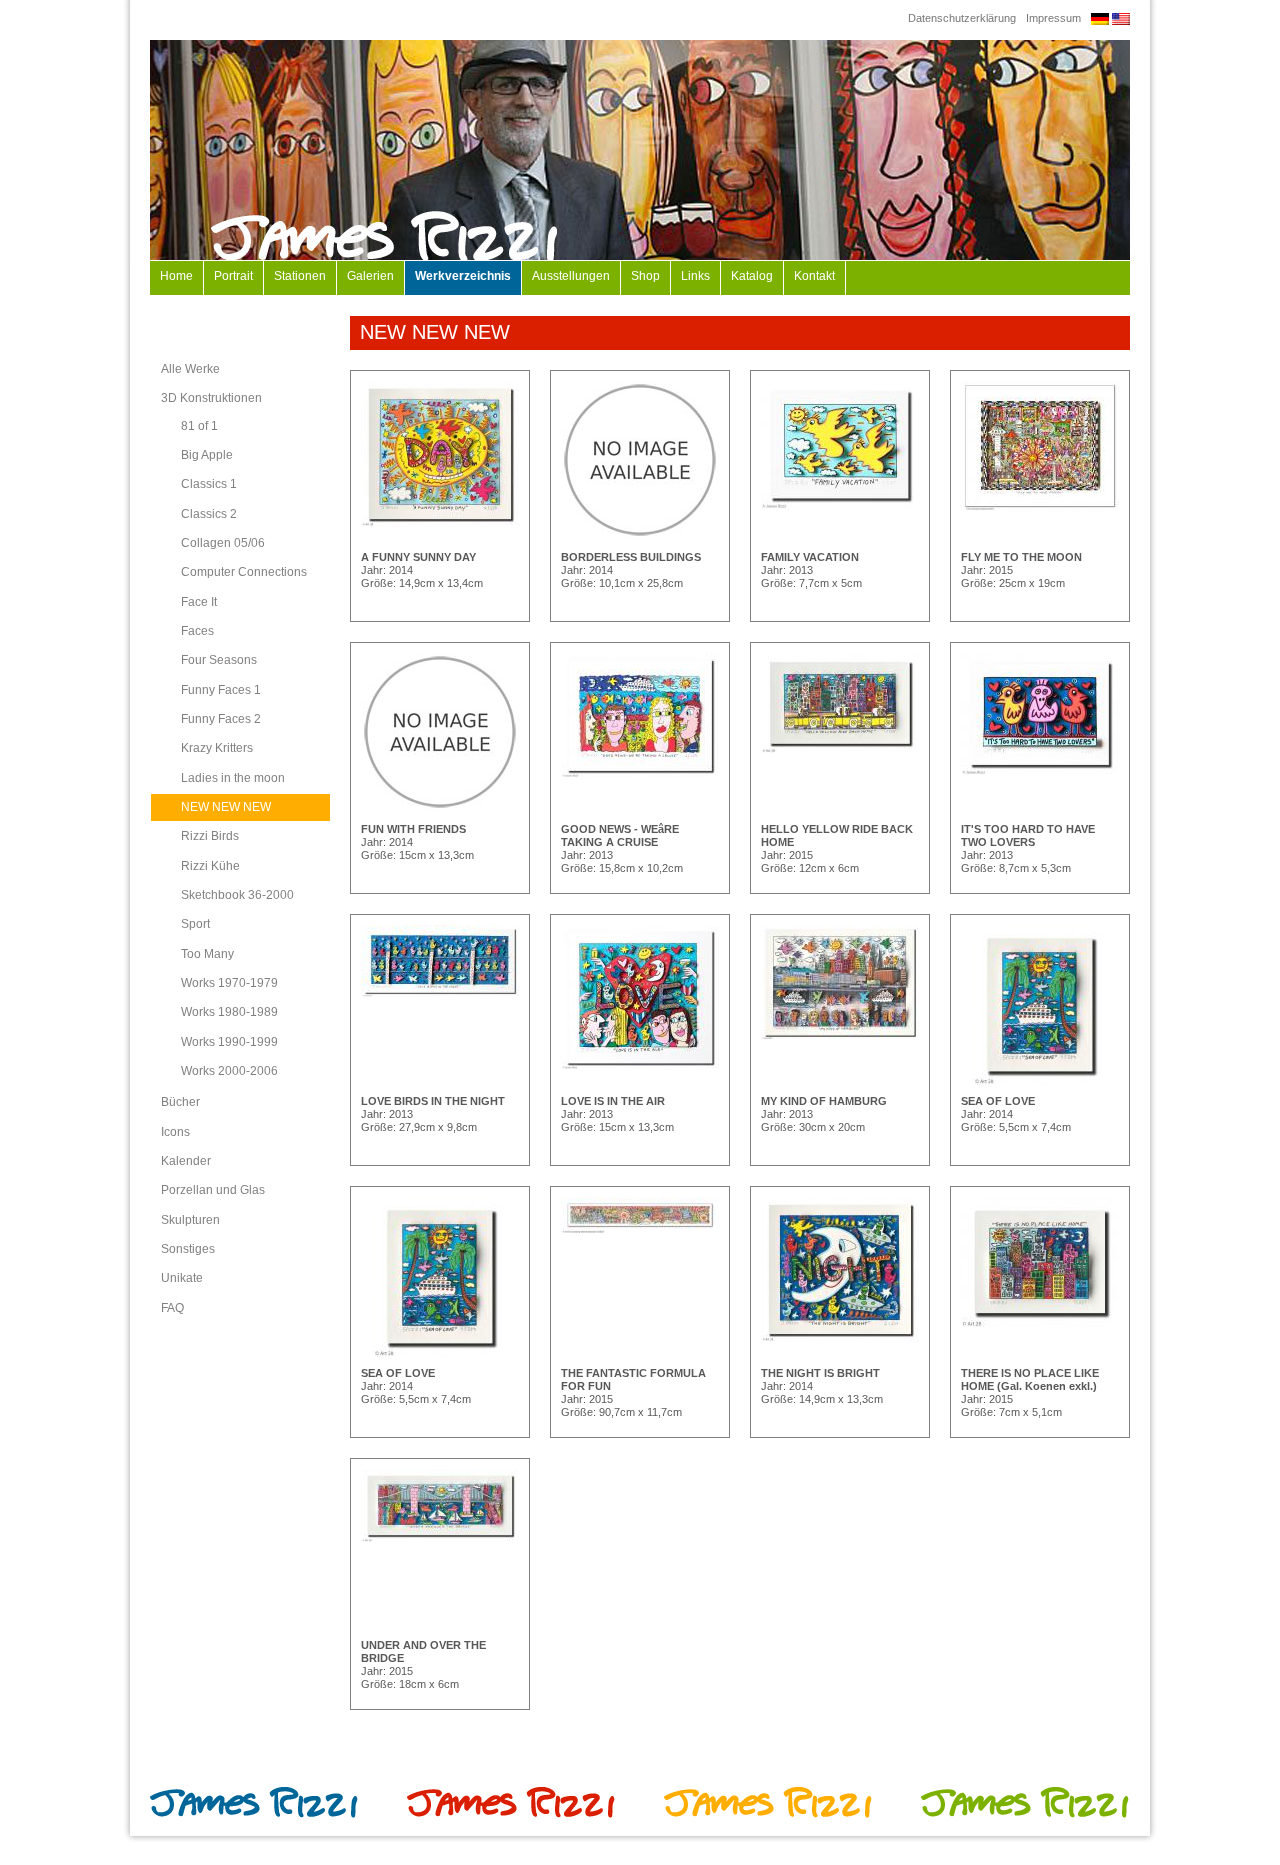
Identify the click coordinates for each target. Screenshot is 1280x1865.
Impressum (1053, 18)
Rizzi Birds (210, 836)
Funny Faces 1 (221, 690)
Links (695, 276)
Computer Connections (244, 572)
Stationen (300, 276)
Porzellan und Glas (213, 1190)
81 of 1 (199, 426)
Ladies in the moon (233, 778)
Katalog (752, 276)
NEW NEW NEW (226, 807)
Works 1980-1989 (229, 1012)
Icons (175, 1132)
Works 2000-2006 (229, 1071)
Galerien (370, 276)
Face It (199, 602)
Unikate (182, 1278)
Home (176, 276)
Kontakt (814, 276)
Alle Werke (190, 369)
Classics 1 (209, 484)
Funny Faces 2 (221, 719)
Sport (195, 924)
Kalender (186, 1161)
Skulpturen (190, 1220)
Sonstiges (188, 1249)
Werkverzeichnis (463, 276)
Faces (197, 631)
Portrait (233, 276)
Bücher (180, 1102)
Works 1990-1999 (229, 1042)
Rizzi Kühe (210, 866)
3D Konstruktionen (211, 398)
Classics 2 (209, 514)
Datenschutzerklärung (962, 18)
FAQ (172, 1308)
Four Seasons (219, 660)
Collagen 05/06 (223, 543)
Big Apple (207, 455)
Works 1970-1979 (229, 983)
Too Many (207, 954)
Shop (645, 276)
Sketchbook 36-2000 (237, 895)
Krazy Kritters (217, 748)
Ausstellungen (571, 276)
